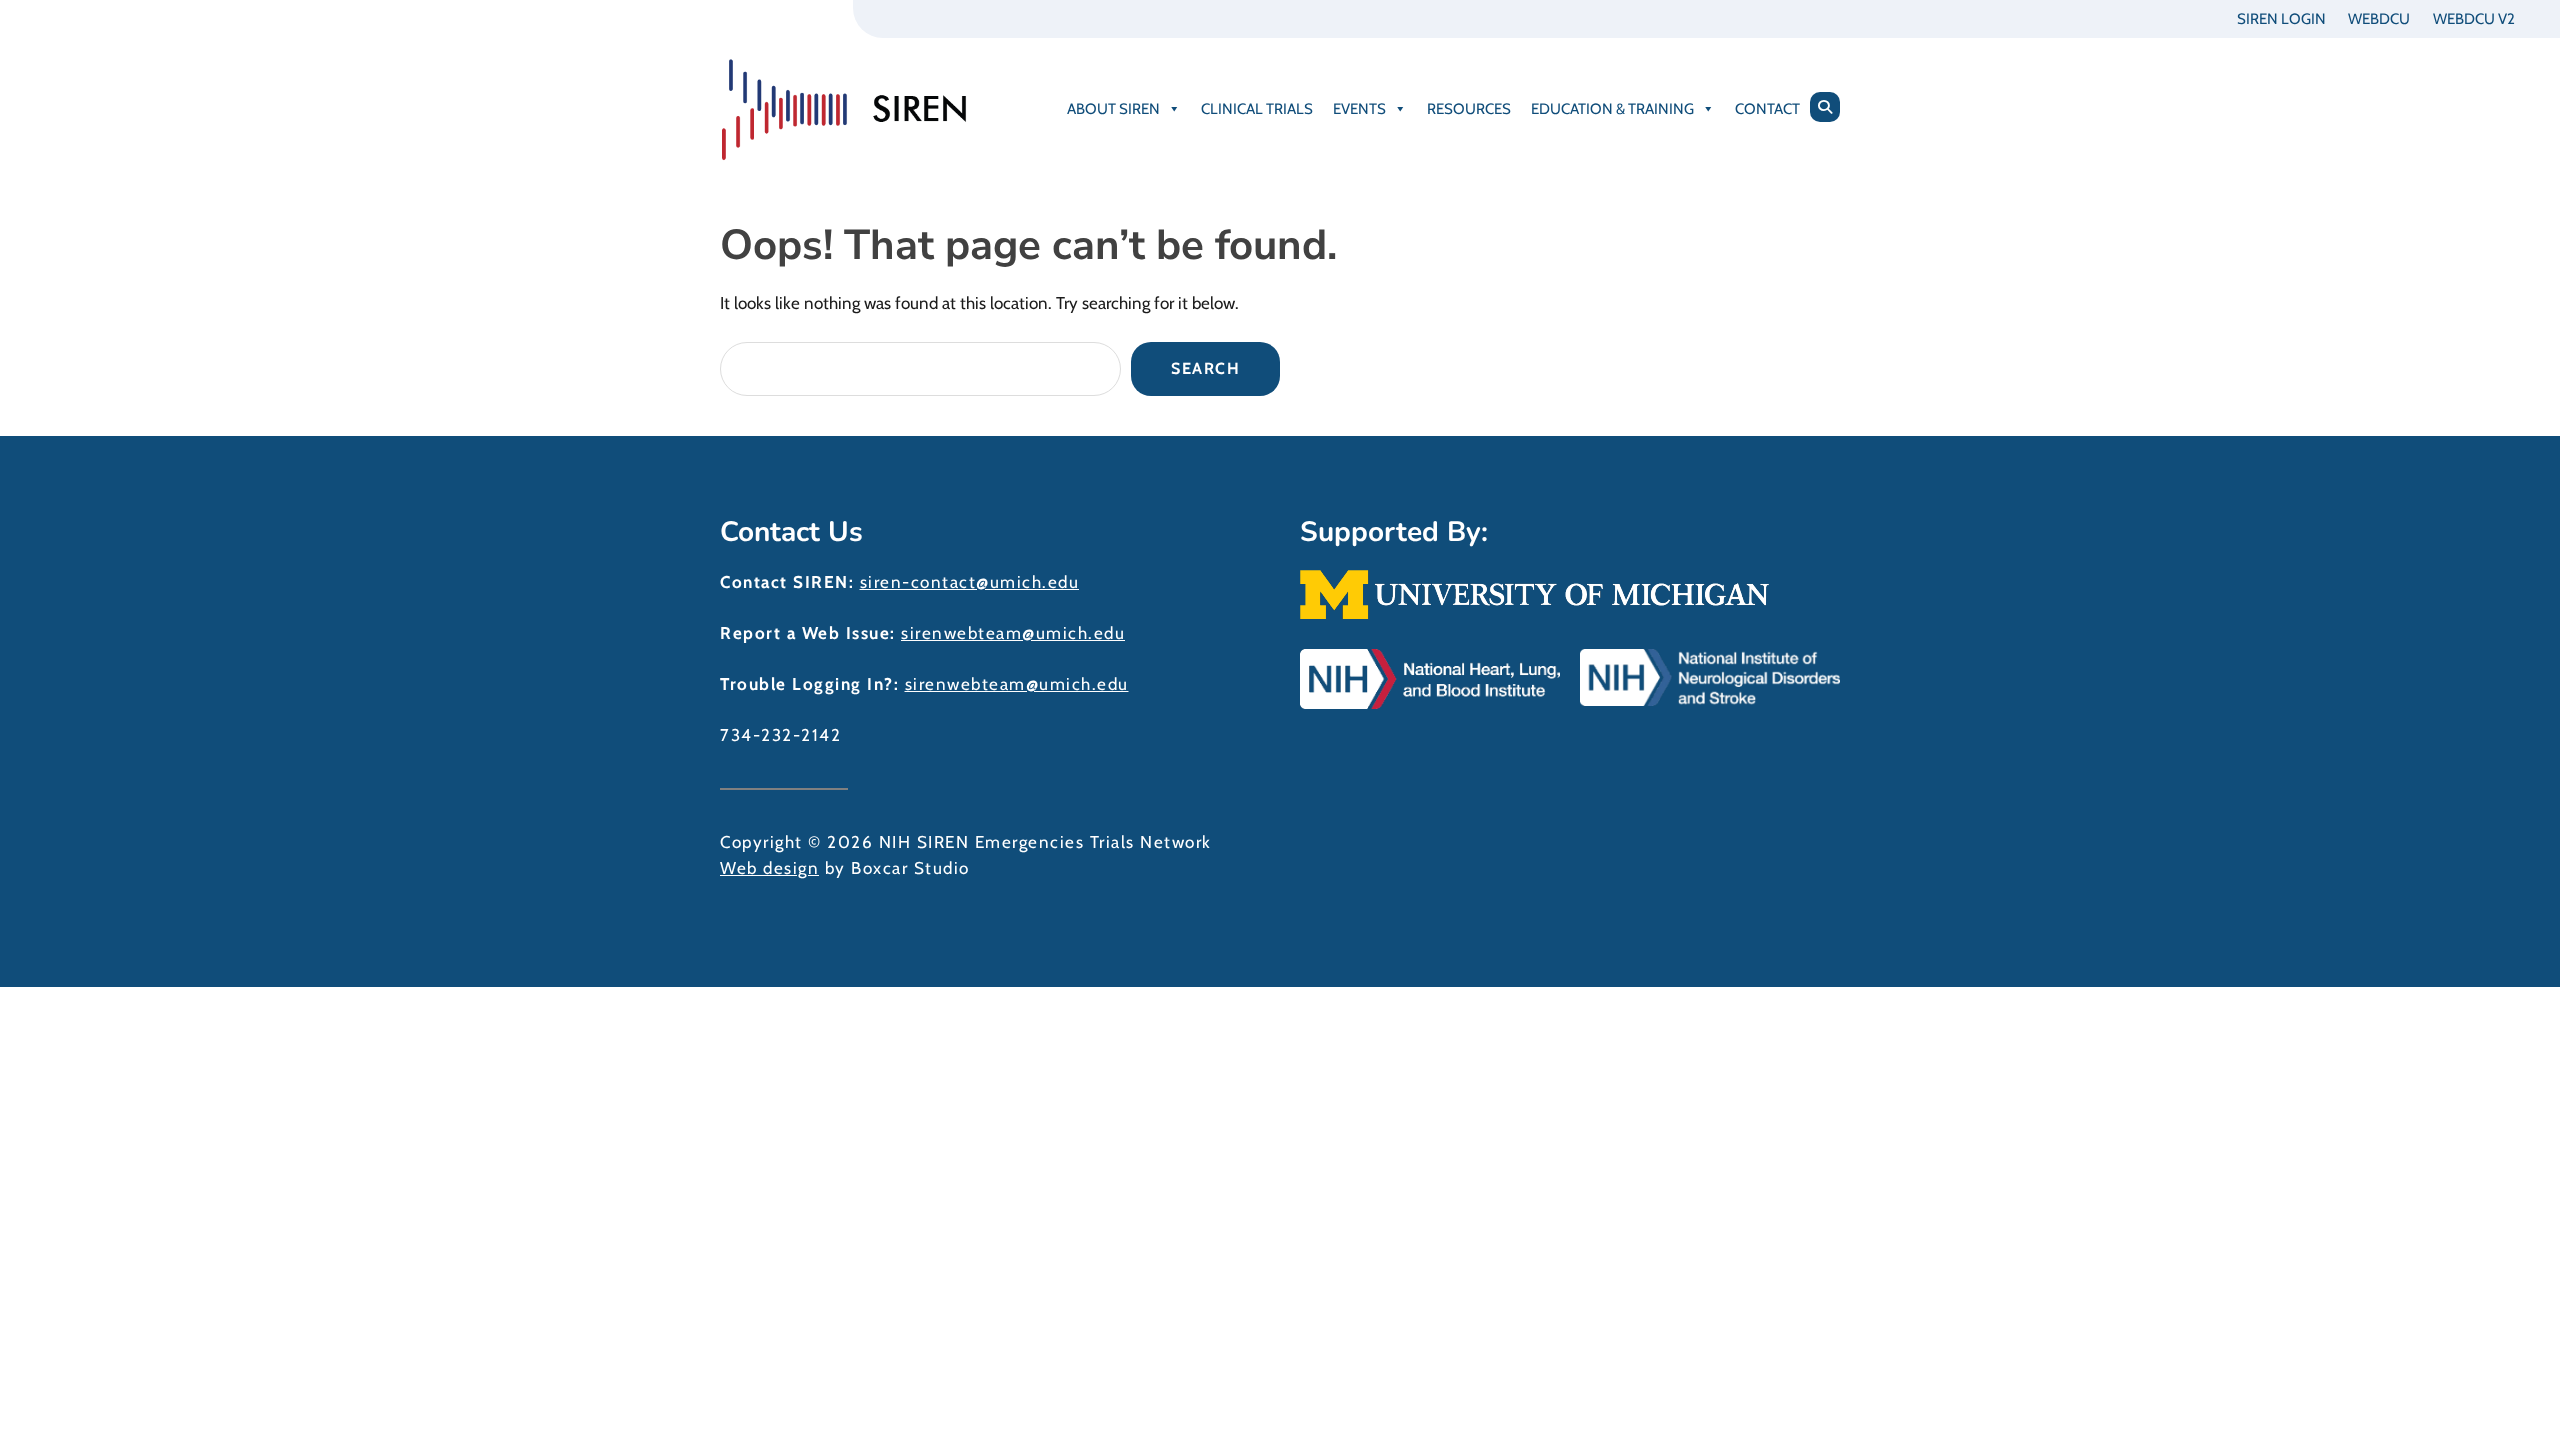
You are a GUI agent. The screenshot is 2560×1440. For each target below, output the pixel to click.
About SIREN (1113, 109)
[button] (1825, 107)
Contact (1767, 109)
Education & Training (1612, 109)
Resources (1469, 109)
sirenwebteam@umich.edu (1013, 633)
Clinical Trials (1257, 109)
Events (1359, 109)
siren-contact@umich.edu (970, 582)
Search (1205, 368)
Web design (769, 868)
